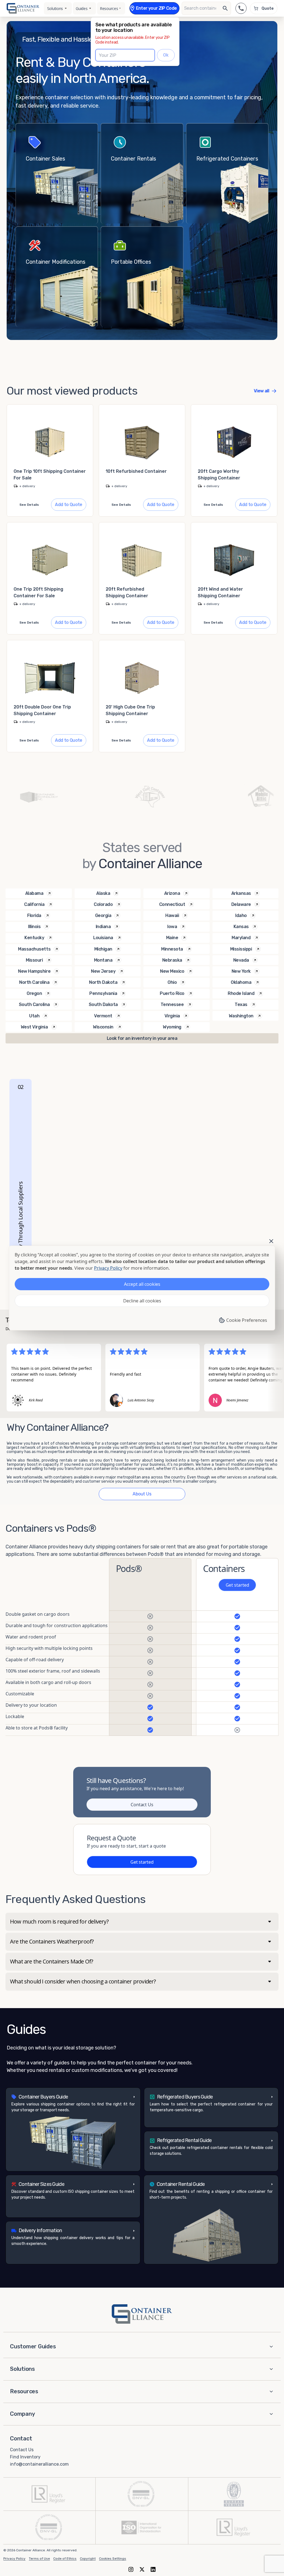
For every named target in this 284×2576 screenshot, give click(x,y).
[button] (73, 2129)
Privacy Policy (14, 2559)
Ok (166, 55)
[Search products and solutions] (225, 8)
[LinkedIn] (153, 2569)
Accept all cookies (142, 1284)
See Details (29, 505)
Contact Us (142, 1805)
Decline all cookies (142, 1301)
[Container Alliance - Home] (142, 2314)
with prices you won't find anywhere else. (172, 1124)
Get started (237, 1585)
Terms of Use (39, 2559)
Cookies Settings (113, 2559)
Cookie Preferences (247, 1320)
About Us (142, 1494)
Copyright (88, 2559)
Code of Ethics (65, 2559)
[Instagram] (131, 2569)
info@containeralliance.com (39, 2464)
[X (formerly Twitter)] (142, 2569)
